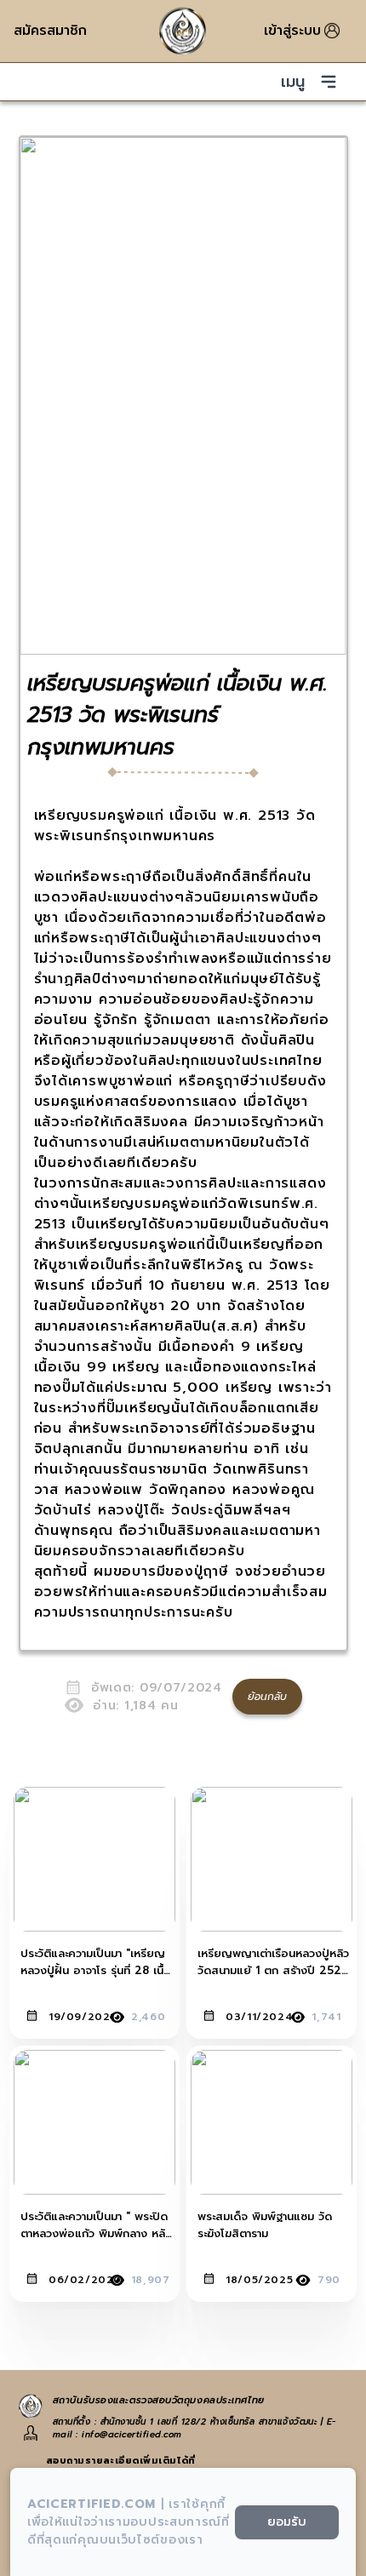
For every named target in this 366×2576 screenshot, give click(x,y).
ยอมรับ (287, 2522)
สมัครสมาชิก (50, 31)
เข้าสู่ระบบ (292, 31)
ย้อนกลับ (267, 1697)
